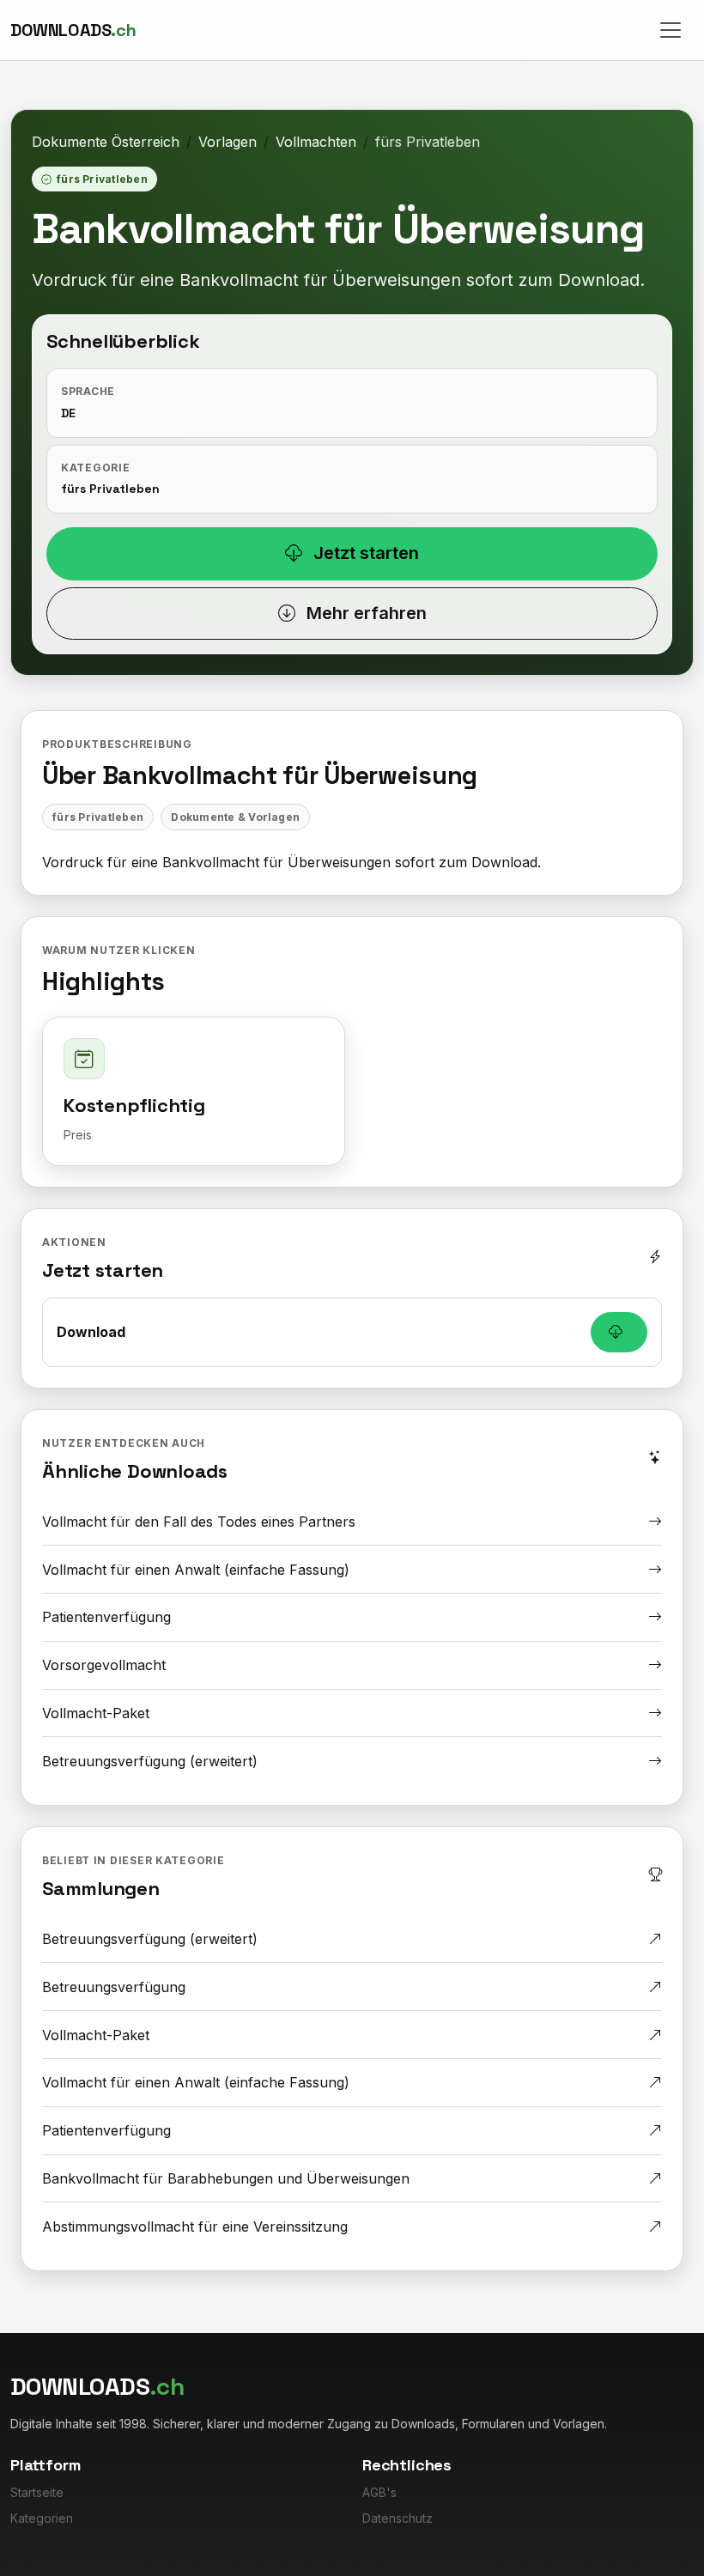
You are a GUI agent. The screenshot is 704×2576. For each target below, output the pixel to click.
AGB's (379, 2492)
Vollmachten (316, 142)
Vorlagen (228, 142)
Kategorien (42, 2518)
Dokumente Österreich (106, 142)
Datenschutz (398, 2518)
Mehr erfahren (364, 613)
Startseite (37, 2492)
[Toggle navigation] (671, 30)
